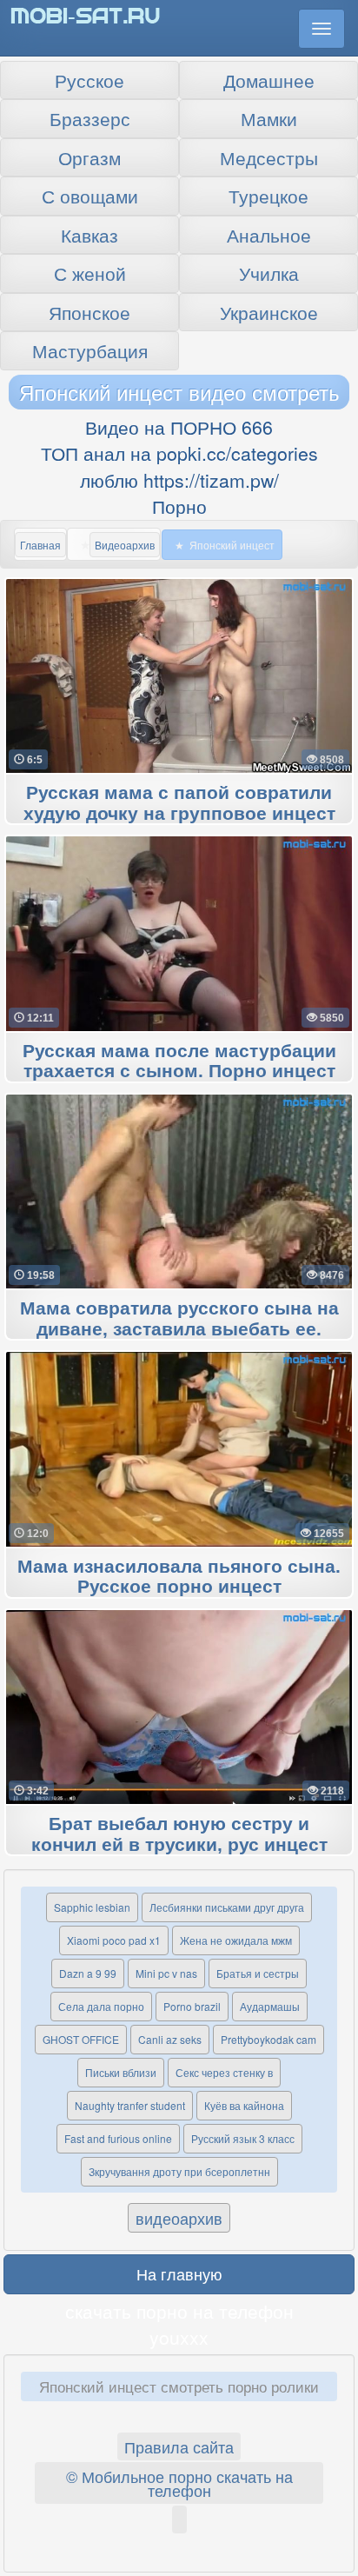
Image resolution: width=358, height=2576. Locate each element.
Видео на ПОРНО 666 (179, 427)
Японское (89, 312)
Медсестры (269, 157)
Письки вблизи (121, 2072)
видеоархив (179, 2218)
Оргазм (89, 157)
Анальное (269, 235)
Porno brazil (192, 2006)
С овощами (90, 196)
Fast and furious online (118, 2138)
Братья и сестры (258, 1973)
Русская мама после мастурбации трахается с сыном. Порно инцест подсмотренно (179, 1072)
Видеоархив (125, 545)
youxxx (179, 2337)
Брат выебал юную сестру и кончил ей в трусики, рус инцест (179, 1834)
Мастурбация (90, 350)
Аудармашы (270, 2006)
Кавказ (89, 235)
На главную (179, 2273)
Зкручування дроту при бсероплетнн (179, 2171)
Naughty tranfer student (130, 2105)
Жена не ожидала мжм (236, 1940)
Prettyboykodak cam (268, 2039)
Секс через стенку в (224, 2072)
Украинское (269, 312)
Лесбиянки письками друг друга (227, 1907)
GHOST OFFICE (81, 2039)
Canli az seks (170, 2039)
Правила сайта (179, 2446)
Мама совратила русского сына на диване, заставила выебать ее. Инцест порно (179, 1329)
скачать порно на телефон (179, 2311)
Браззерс (90, 118)
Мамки (269, 118)
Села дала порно (101, 2006)
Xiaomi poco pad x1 (114, 1940)
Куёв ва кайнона (244, 2105)
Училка (269, 273)
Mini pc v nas (166, 1973)
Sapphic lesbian (92, 1907)
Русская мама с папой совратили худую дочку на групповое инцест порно (179, 814)
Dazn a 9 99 (88, 1973)
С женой (90, 273)
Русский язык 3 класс (243, 2138)
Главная (40, 545)
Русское (89, 80)
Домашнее (269, 80)
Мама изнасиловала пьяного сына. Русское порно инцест (179, 1577)
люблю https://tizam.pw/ (179, 480)
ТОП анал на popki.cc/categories (179, 453)
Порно (179, 506)
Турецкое (268, 196)
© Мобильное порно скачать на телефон (179, 2483)
